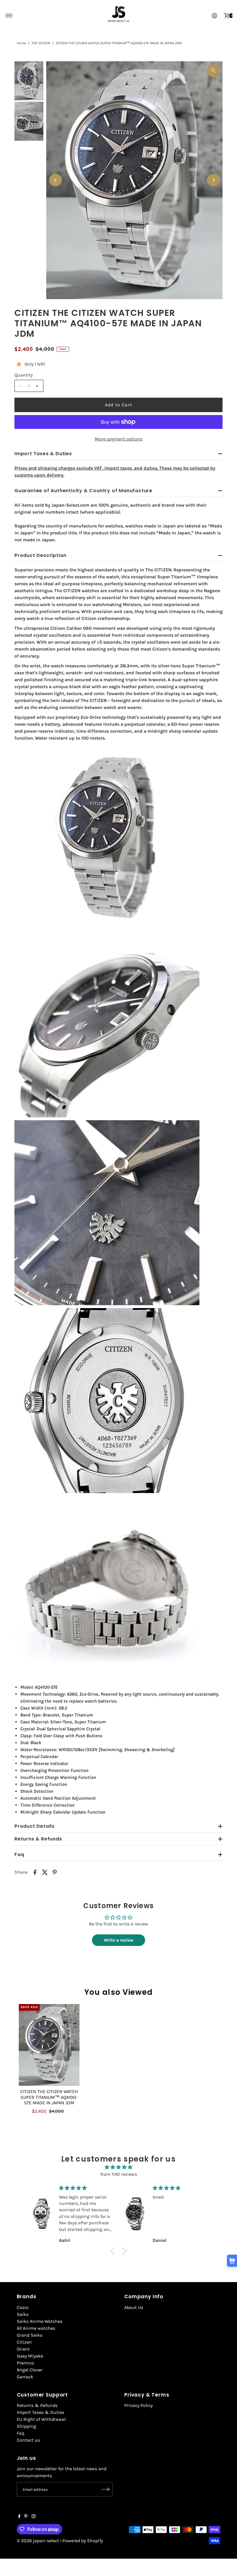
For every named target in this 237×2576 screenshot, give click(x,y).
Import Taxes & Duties (40, 2412)
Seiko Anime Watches (40, 2321)
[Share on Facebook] (35, 1872)
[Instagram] (34, 2517)
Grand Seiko (30, 2335)
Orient (23, 2349)
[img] (118, 2167)
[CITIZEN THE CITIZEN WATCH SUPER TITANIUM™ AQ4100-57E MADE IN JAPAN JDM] (49, 2045)
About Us (134, 2307)
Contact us (28, 2440)
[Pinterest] (26, 2517)
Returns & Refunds (37, 2405)
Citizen (24, 2342)
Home (21, 43)
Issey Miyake (30, 2356)
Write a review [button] (119, 1940)
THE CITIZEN (41, 43)
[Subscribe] (105, 2489)
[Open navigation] (9, 16)
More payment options (119, 439)
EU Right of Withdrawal (41, 2419)
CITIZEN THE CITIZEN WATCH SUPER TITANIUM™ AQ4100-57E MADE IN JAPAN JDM (49, 2097)
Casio (23, 2307)
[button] (114, 2251)
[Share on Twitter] (45, 1872)
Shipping (26, 2426)
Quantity (24, 375)
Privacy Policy (138, 2405)
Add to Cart (118, 405)
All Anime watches (36, 2328)
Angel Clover (30, 2370)
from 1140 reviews (119, 2174)
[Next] (213, 180)
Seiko (23, 2314)
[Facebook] (19, 2517)
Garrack (25, 2377)
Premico (25, 2363)
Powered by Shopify (83, 2541)
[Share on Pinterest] (55, 1872)
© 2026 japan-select (38, 2541)
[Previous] (55, 180)
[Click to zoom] (213, 71)
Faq (21, 2433)
